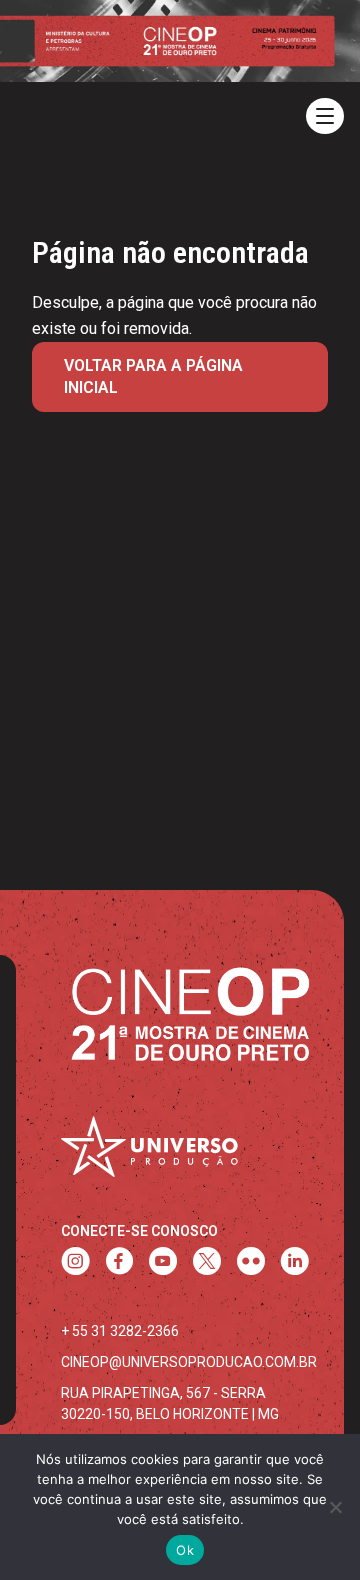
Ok (185, 1550)
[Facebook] (119, 1263)
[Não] (335, 1507)
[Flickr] (251, 1263)
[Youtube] (163, 1263)
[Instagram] (75, 1263)
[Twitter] (207, 1263)
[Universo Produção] (149, 1152)
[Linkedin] (295, 1263)
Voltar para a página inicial (153, 376)
